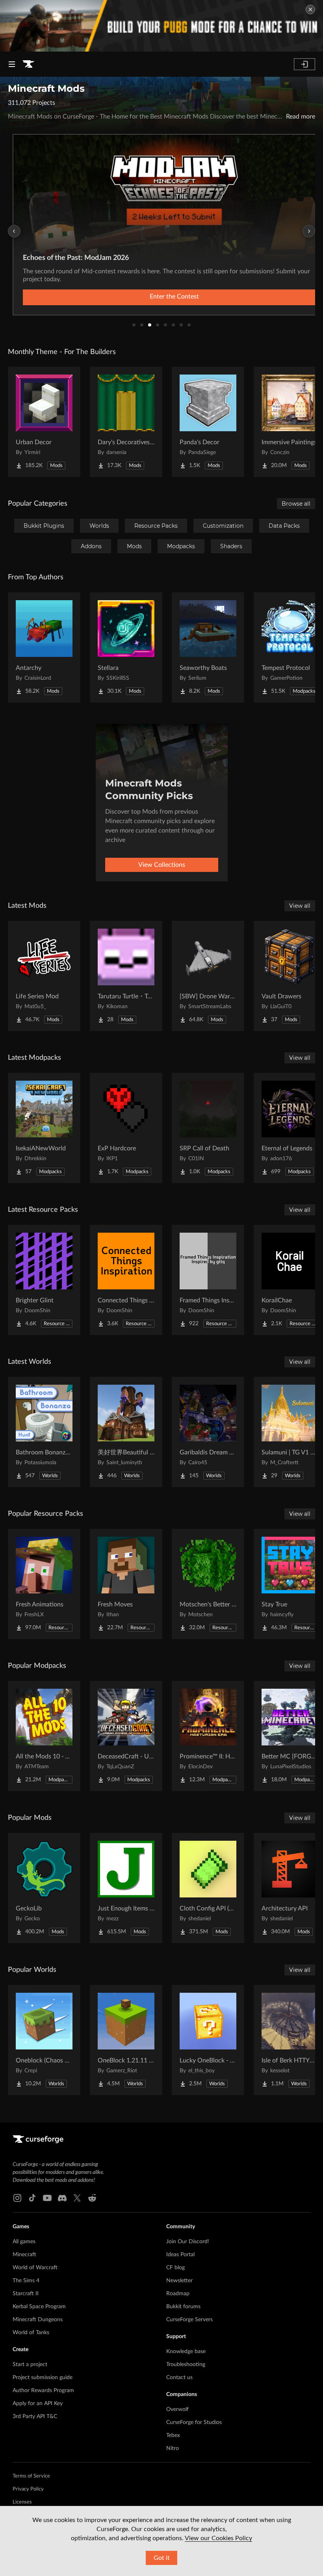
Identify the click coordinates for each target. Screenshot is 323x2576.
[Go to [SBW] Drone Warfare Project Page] (208, 976)
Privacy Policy (28, 2489)
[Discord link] (62, 2198)
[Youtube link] (47, 2198)
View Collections (162, 865)
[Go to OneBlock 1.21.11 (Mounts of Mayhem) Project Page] (126, 2040)
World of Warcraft (35, 2268)
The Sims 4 (26, 2281)
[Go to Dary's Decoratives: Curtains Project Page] (126, 422)
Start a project (30, 2365)
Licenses (22, 2502)
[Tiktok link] (32, 2198)
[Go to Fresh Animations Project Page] (44, 1584)
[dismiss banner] (310, 9)
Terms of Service (31, 2476)
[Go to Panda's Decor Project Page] (208, 422)
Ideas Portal (180, 2255)
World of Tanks (31, 2333)
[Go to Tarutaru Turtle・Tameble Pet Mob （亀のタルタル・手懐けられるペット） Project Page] (126, 976)
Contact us (179, 2378)
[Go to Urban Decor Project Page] (44, 422)
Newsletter (179, 2281)
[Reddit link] (92, 2198)
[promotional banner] (161, 26)
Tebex (173, 2435)
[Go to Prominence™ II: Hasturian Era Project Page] (208, 1736)
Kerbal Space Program (39, 2307)
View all (300, 906)
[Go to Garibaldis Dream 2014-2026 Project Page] (208, 1432)
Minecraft (24, 2255)
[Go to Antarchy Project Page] (44, 647)
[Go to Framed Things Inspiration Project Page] (208, 1280)
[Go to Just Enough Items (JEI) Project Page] (126, 1888)
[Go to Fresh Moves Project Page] (126, 1584)
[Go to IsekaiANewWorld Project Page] (44, 1128)
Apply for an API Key (38, 2404)
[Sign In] (304, 64)
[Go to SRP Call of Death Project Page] (208, 1128)
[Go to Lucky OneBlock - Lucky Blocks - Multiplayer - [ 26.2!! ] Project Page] (208, 2040)
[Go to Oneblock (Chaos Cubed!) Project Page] (44, 2040)
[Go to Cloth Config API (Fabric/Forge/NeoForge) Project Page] (208, 1888)
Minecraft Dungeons (38, 2320)
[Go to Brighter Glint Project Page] (44, 1280)
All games (24, 2242)
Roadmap (178, 2294)
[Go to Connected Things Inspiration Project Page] (126, 1280)
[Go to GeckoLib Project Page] (44, 1888)
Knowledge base (186, 2352)
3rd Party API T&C (35, 2417)
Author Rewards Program (43, 2391)
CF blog (175, 2268)
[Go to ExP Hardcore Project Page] (126, 1128)
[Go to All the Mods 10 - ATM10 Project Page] (44, 1736)
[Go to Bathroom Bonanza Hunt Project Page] (44, 1432)
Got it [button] (162, 2558)
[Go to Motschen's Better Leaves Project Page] (208, 1584)
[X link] (77, 2198)
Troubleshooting (186, 2365)
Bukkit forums (183, 2307)
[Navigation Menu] (12, 64)
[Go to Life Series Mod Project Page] (44, 976)
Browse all (296, 504)
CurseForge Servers (189, 2320)
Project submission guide (43, 2378)
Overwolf (177, 2409)
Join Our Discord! (188, 2242)
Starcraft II (26, 2294)
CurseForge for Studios (194, 2422)
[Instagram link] (17, 2198)
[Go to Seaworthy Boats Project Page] (208, 647)
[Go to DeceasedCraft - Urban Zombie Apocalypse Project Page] (126, 1736)
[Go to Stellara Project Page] (126, 647)
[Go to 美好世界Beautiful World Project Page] (126, 1432)
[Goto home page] (28, 64)
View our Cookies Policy (218, 2538)
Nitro (173, 2448)
